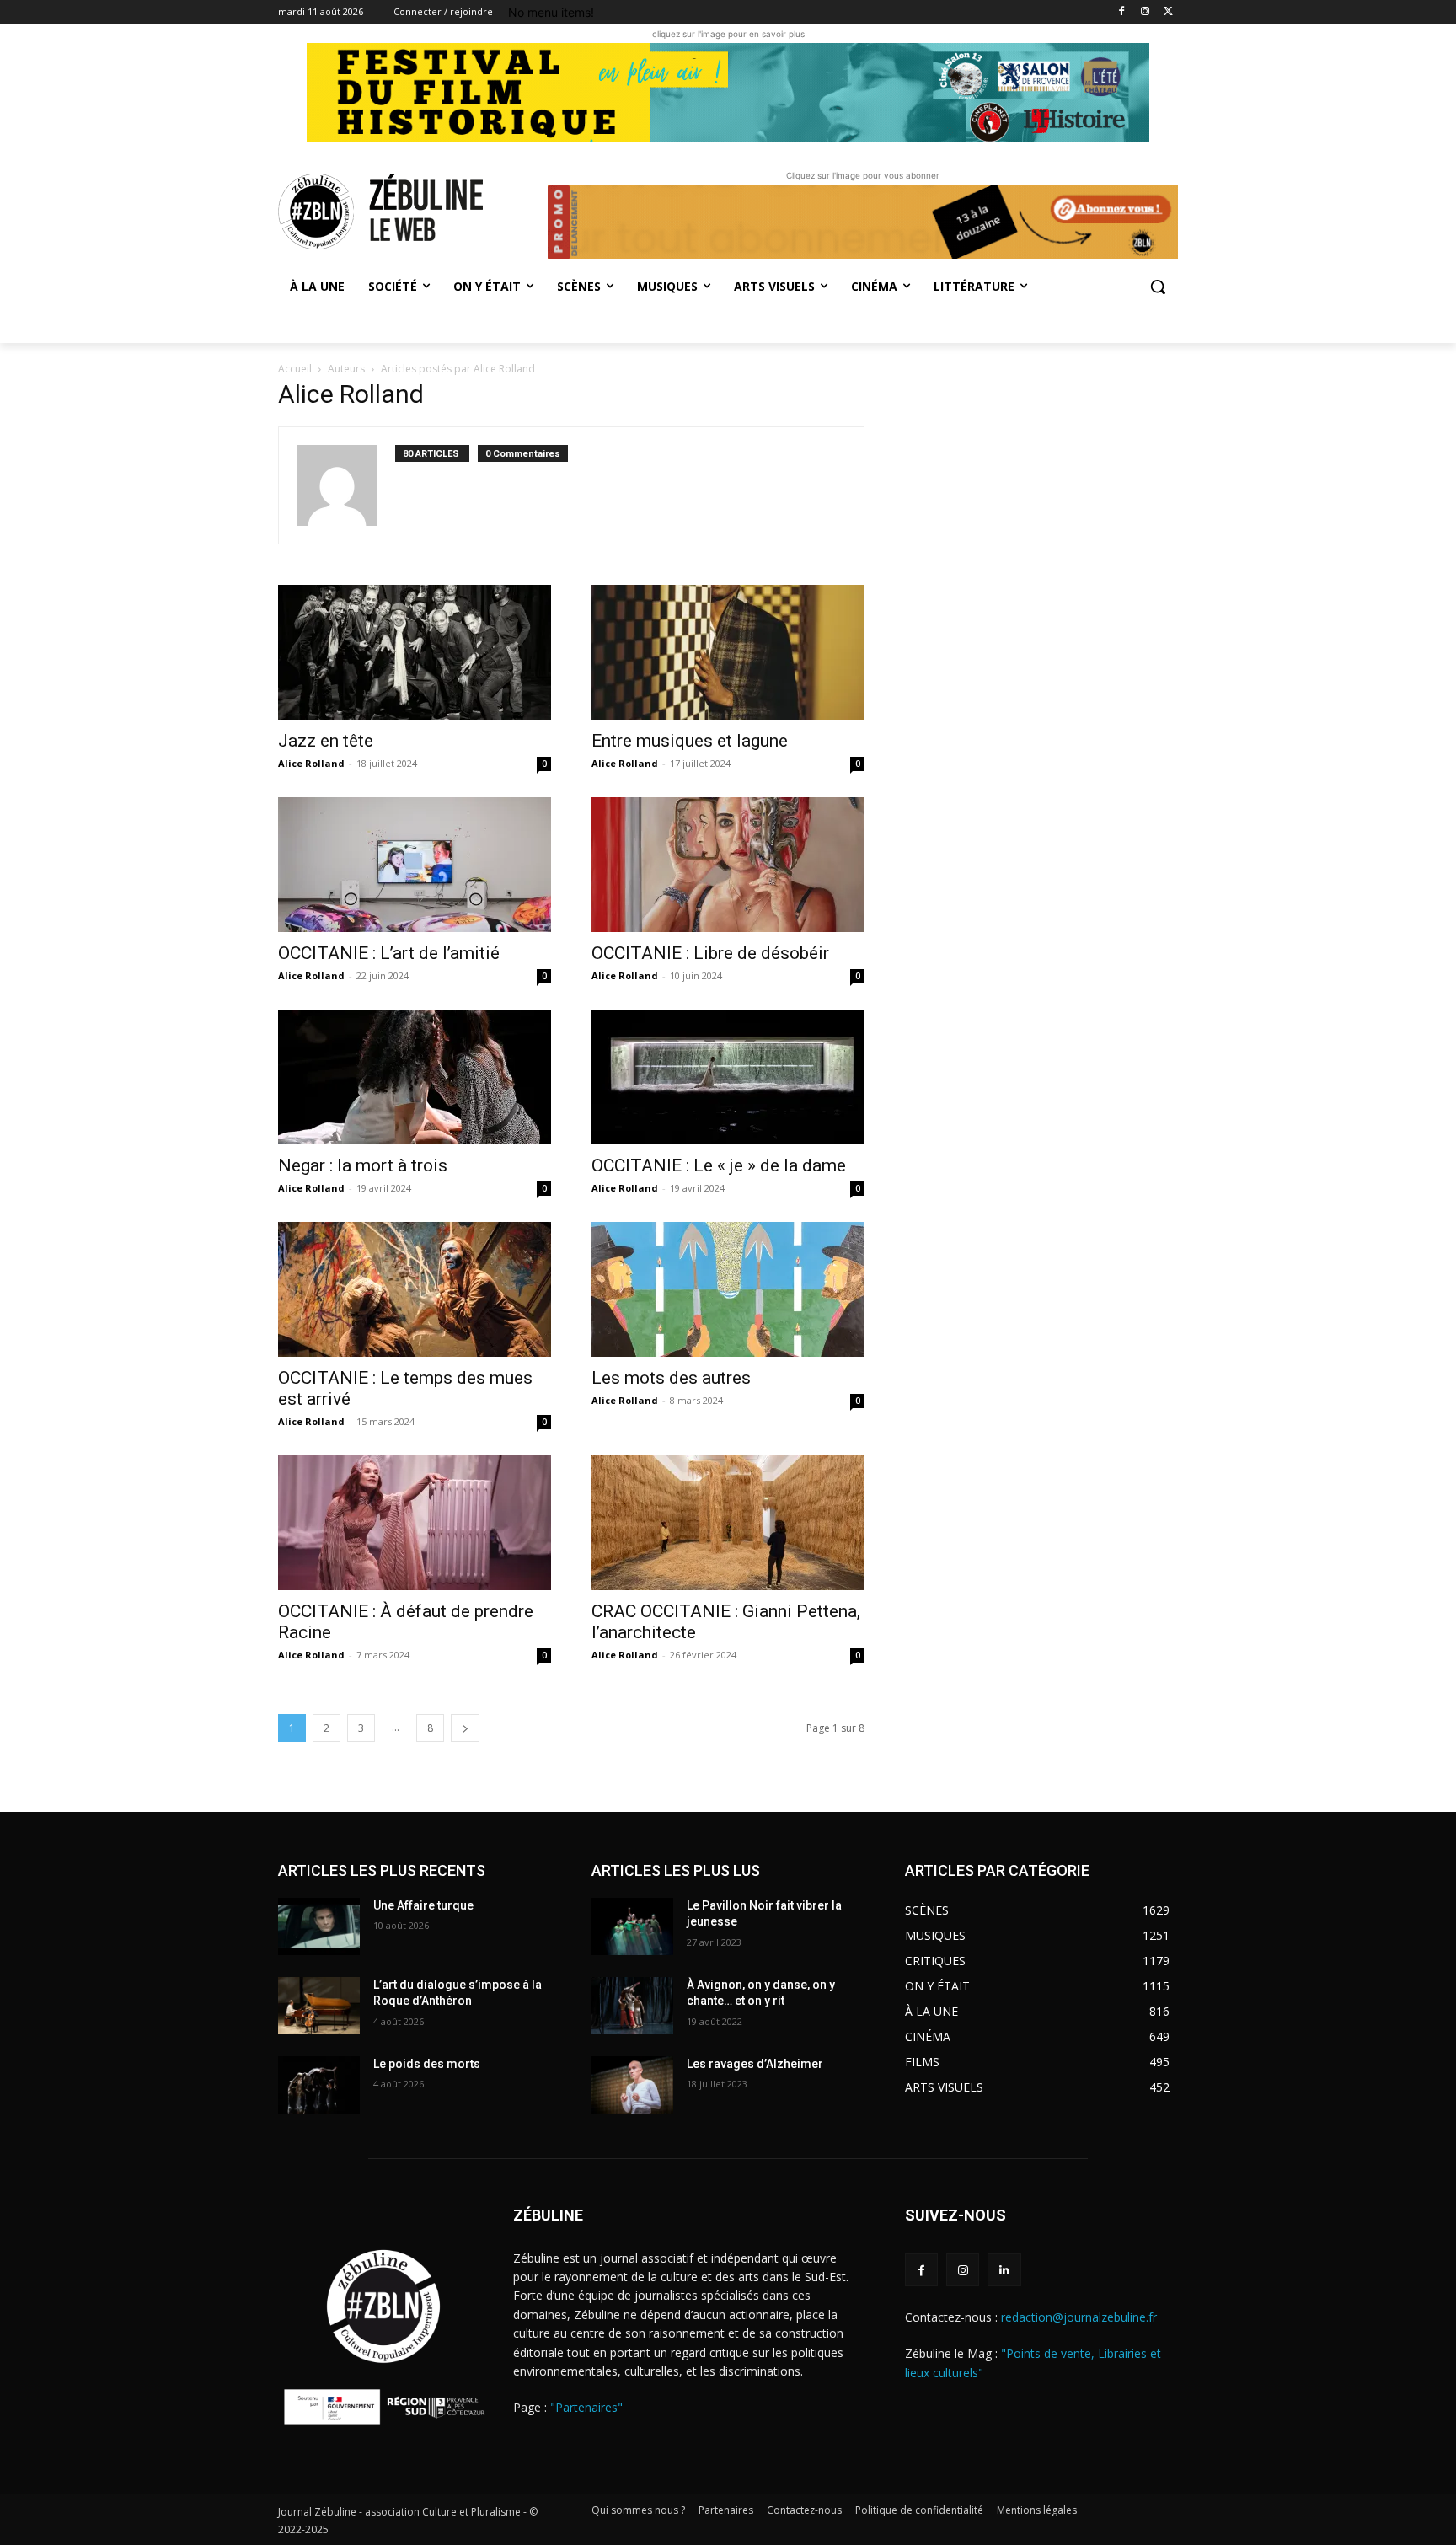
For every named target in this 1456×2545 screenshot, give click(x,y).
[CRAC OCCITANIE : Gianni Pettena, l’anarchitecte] (728, 1523)
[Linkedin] (1004, 2270)
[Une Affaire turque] (319, 1926)
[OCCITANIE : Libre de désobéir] (728, 865)
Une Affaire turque (423, 1905)
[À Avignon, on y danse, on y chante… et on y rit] (632, 2006)
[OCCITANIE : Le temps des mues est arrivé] (415, 1289)
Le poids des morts (427, 2064)
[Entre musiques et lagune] (728, 652)
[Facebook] (1122, 12)
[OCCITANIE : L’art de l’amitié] (415, 865)
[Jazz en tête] (415, 652)
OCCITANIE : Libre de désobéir (710, 953)
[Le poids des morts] (319, 2085)
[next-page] (465, 1728)
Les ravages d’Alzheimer (755, 2064)
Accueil (295, 369)
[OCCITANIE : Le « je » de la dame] (728, 1077)
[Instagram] (1145, 12)
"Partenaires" (586, 2407)
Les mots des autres (671, 1378)
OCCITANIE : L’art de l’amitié (389, 953)
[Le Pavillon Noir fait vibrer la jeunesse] (632, 1926)
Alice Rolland (311, 763)
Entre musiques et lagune (690, 741)
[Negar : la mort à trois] (415, 1077)
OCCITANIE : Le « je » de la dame (721, 1165)
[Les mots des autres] (728, 1289)
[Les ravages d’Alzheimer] (632, 2085)
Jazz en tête (326, 741)
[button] (1158, 287)
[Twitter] (1168, 12)
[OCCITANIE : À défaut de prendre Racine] (415, 1523)
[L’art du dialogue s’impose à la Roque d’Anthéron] (319, 2006)
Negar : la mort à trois (363, 1165)
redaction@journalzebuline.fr (1079, 2317)
